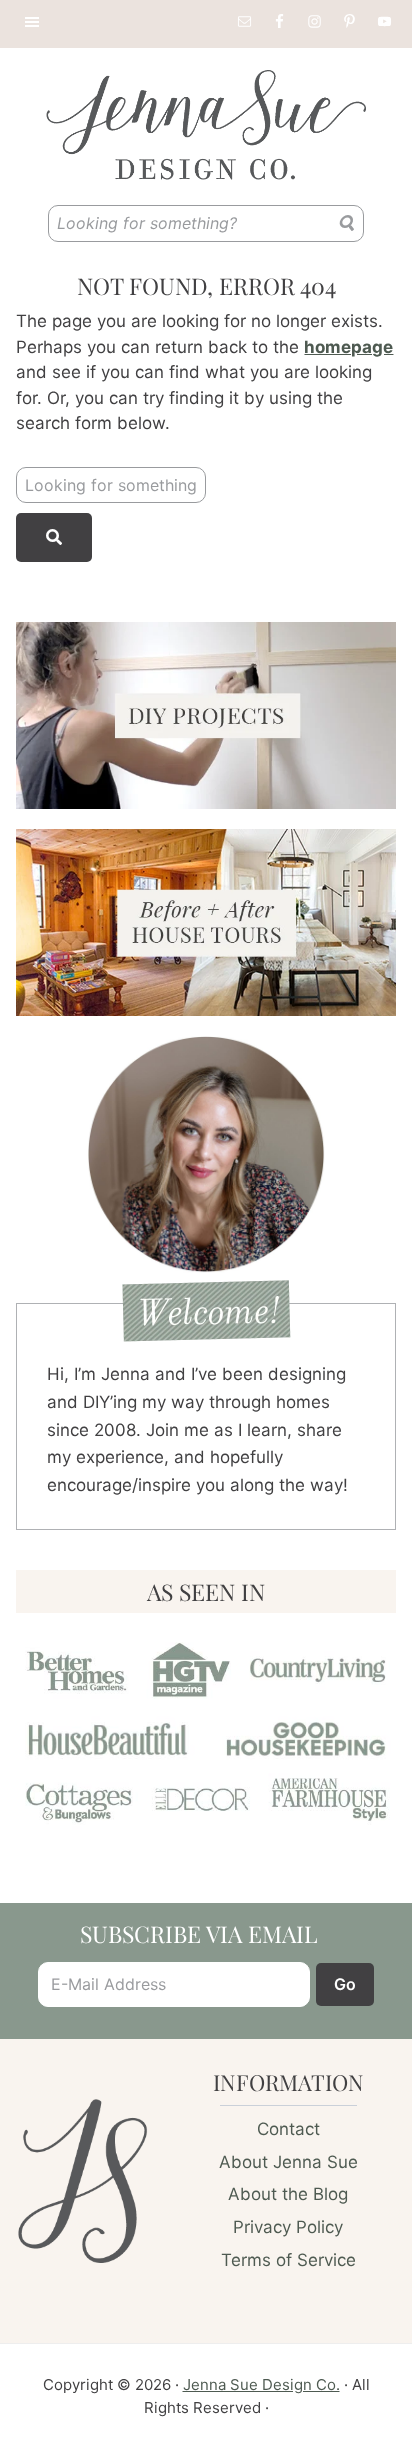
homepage (348, 347)
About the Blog (288, 2194)
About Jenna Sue (288, 2162)
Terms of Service (288, 2260)
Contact (288, 2129)
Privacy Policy (288, 2227)
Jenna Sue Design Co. (261, 2384)
